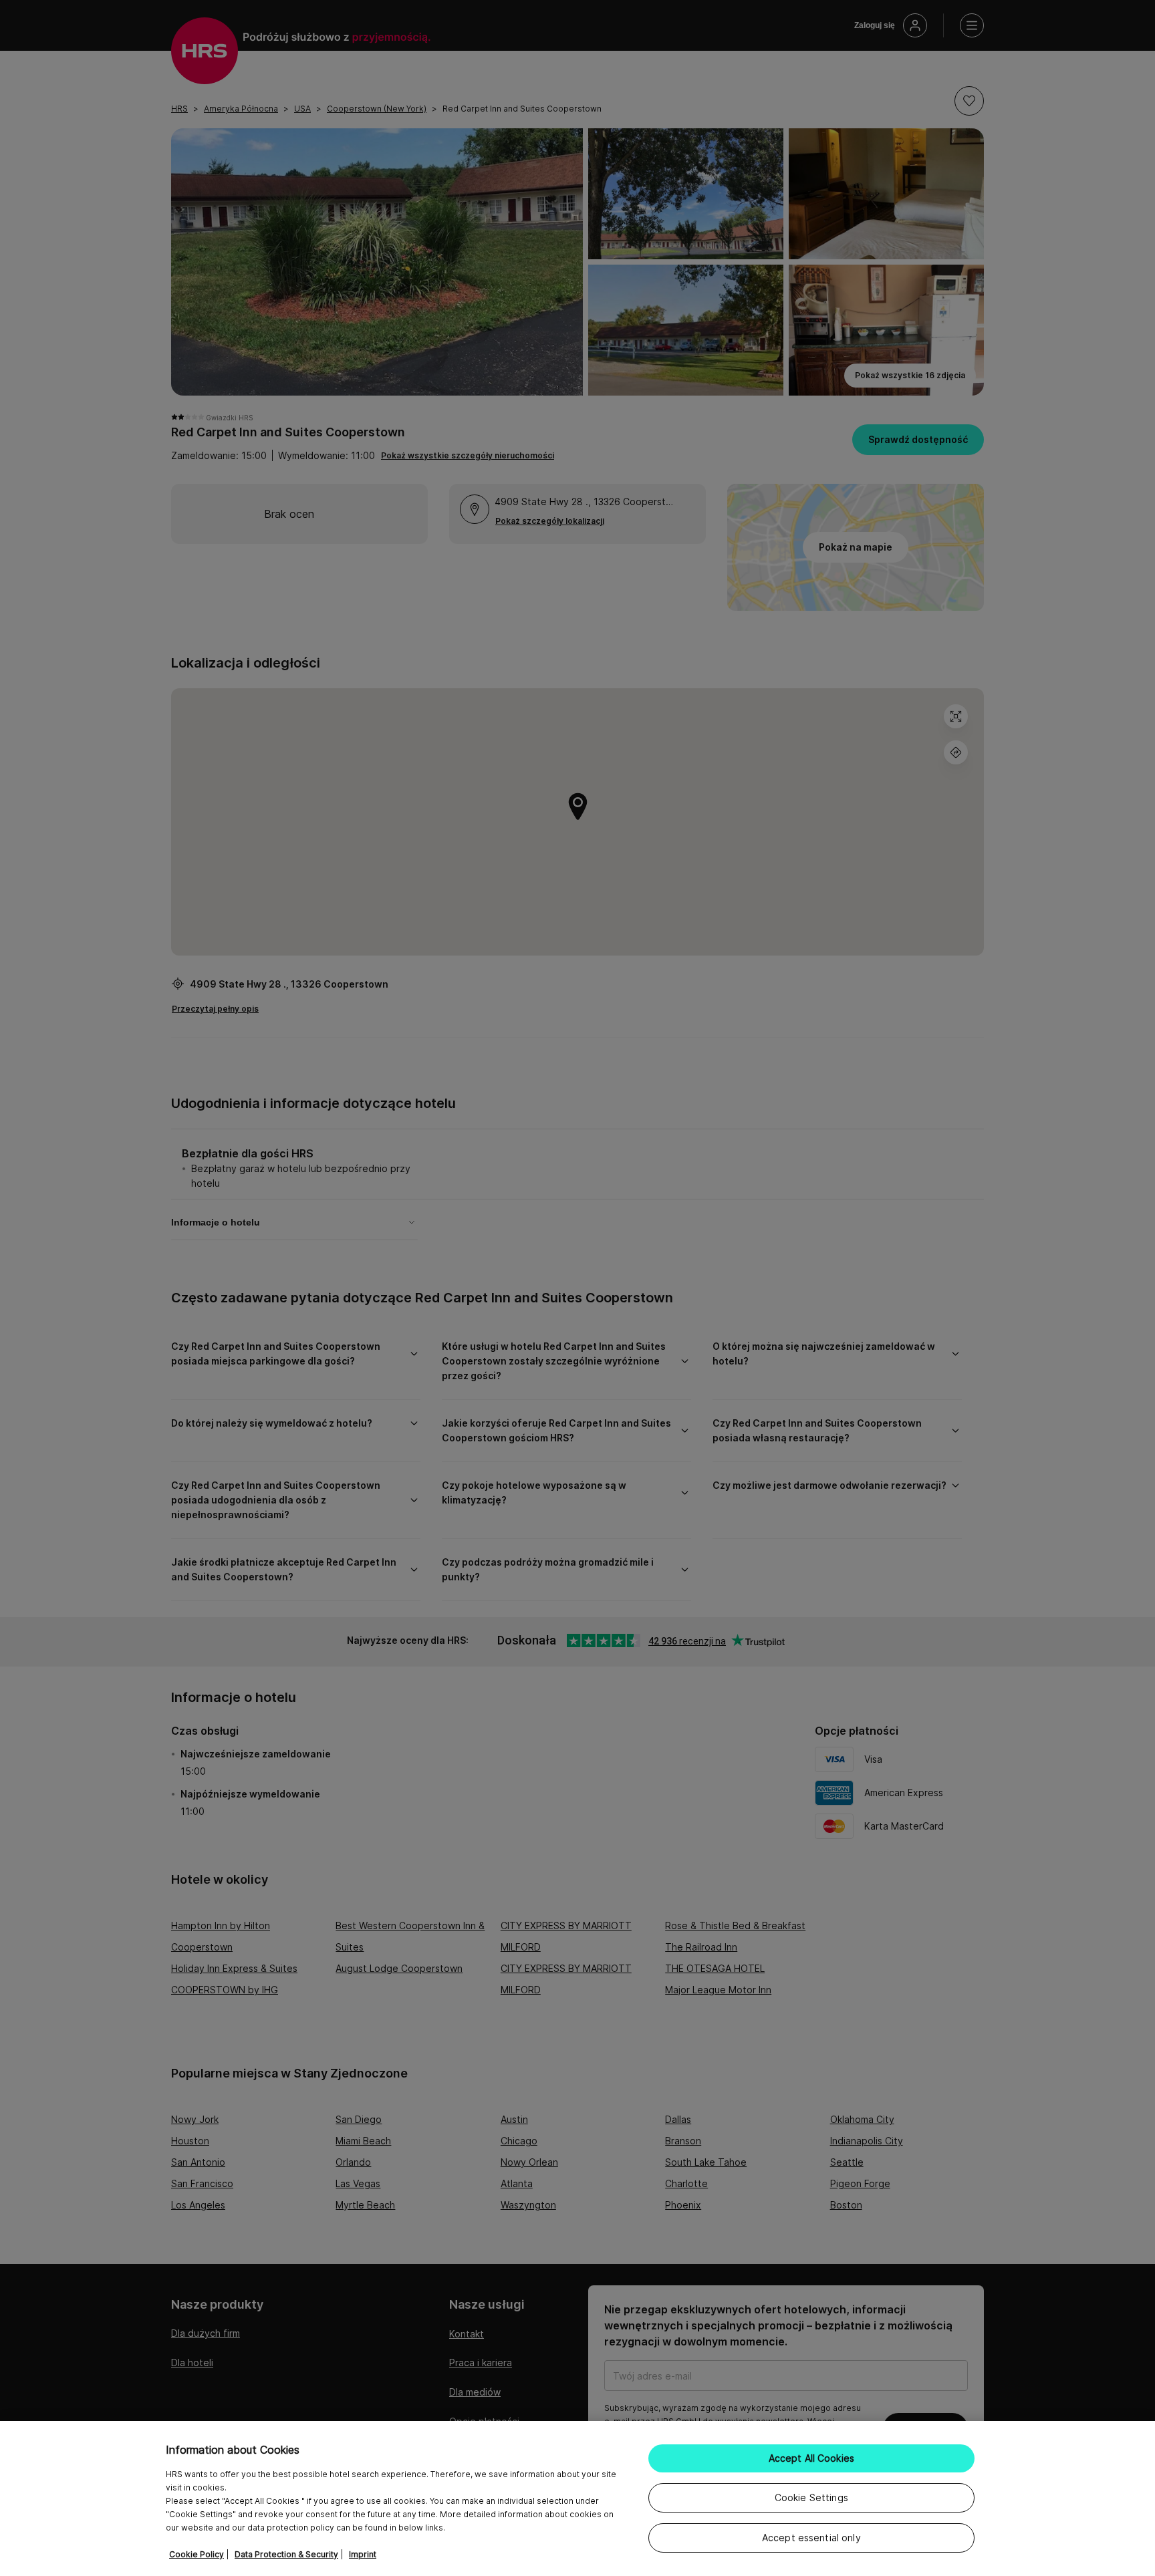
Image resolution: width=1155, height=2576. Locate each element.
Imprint (363, 2554)
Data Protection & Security (286, 2554)
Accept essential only (811, 2538)
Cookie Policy (197, 2554)
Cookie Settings (811, 2497)
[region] (577, 2498)
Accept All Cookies (812, 2458)
